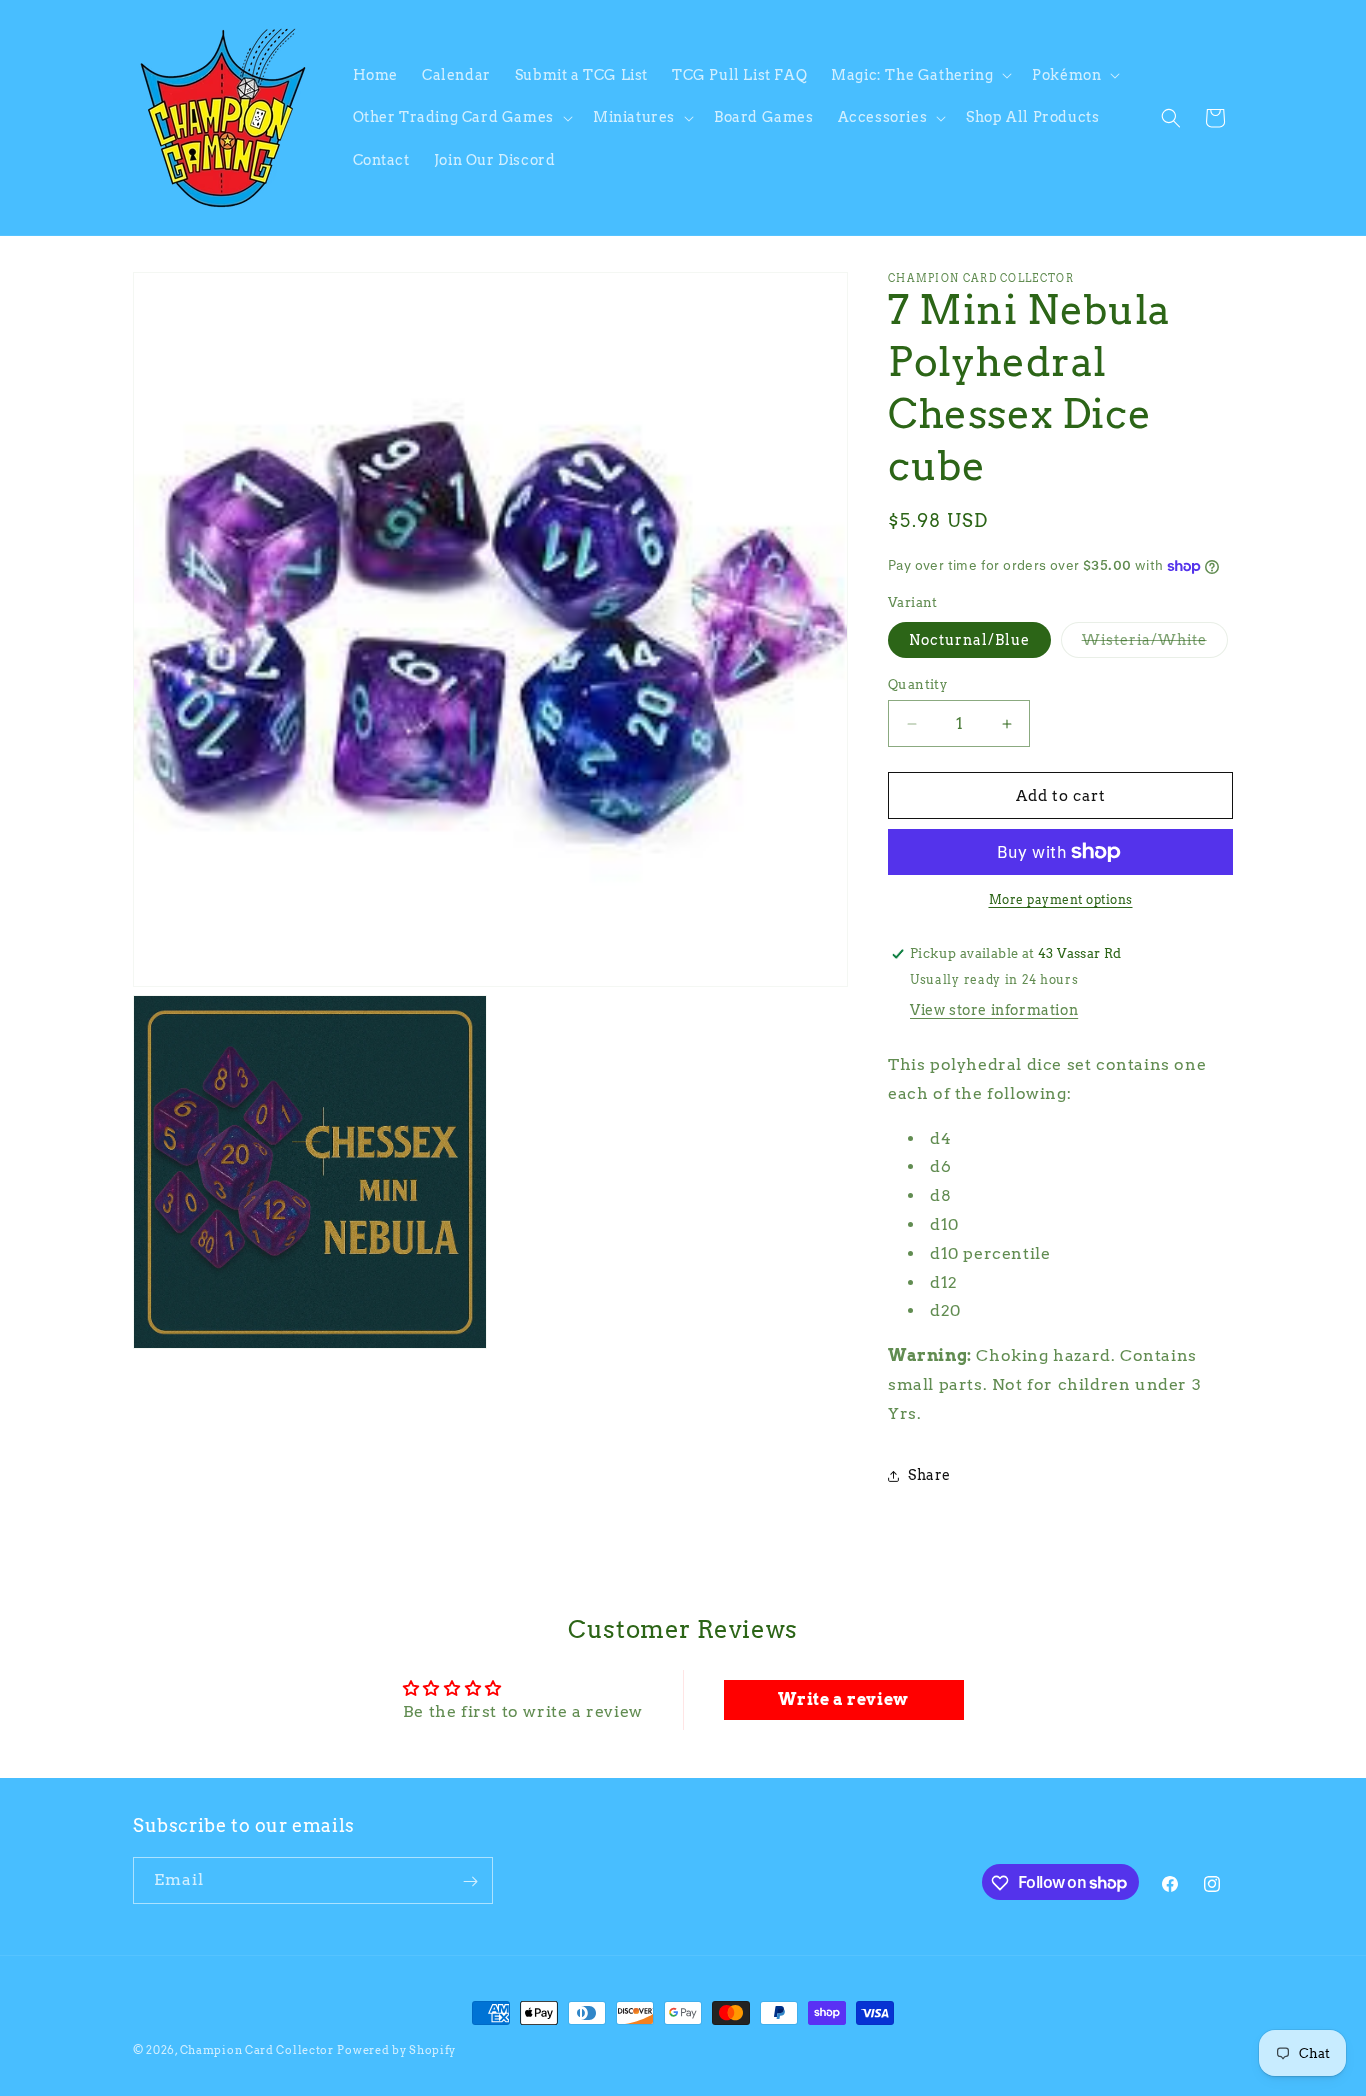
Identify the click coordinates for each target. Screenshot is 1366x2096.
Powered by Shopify (396, 2050)
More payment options (1061, 899)
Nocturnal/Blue (969, 640)
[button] (919, 75)
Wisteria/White (1155, 644)
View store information (994, 1010)
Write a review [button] (843, 1699)
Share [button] (929, 1475)
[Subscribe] (470, 1881)
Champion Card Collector (257, 2050)
